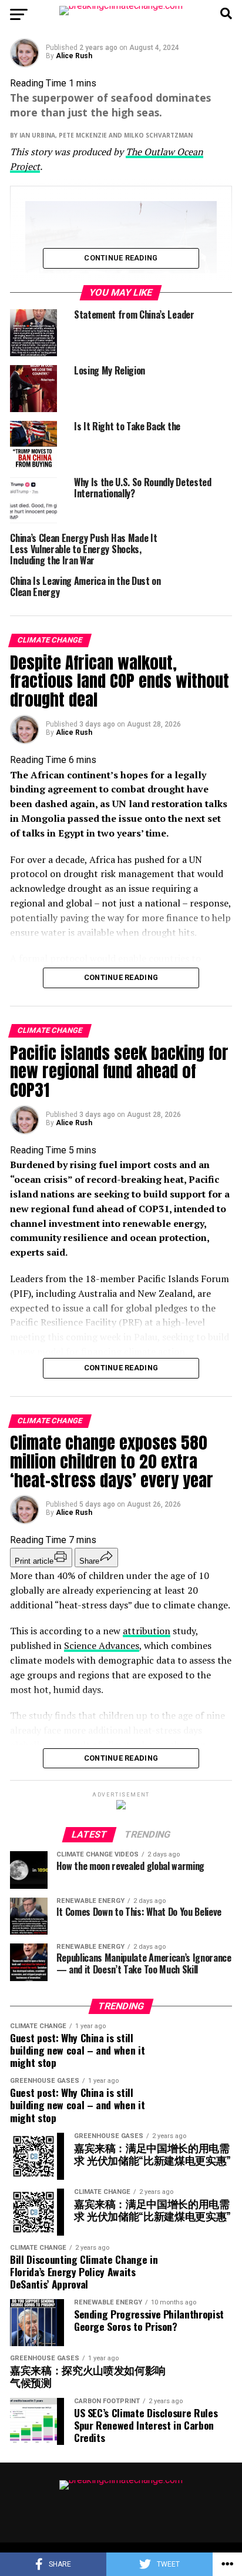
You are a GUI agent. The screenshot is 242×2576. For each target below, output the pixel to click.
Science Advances (102, 1645)
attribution (147, 1631)
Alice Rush (74, 56)
